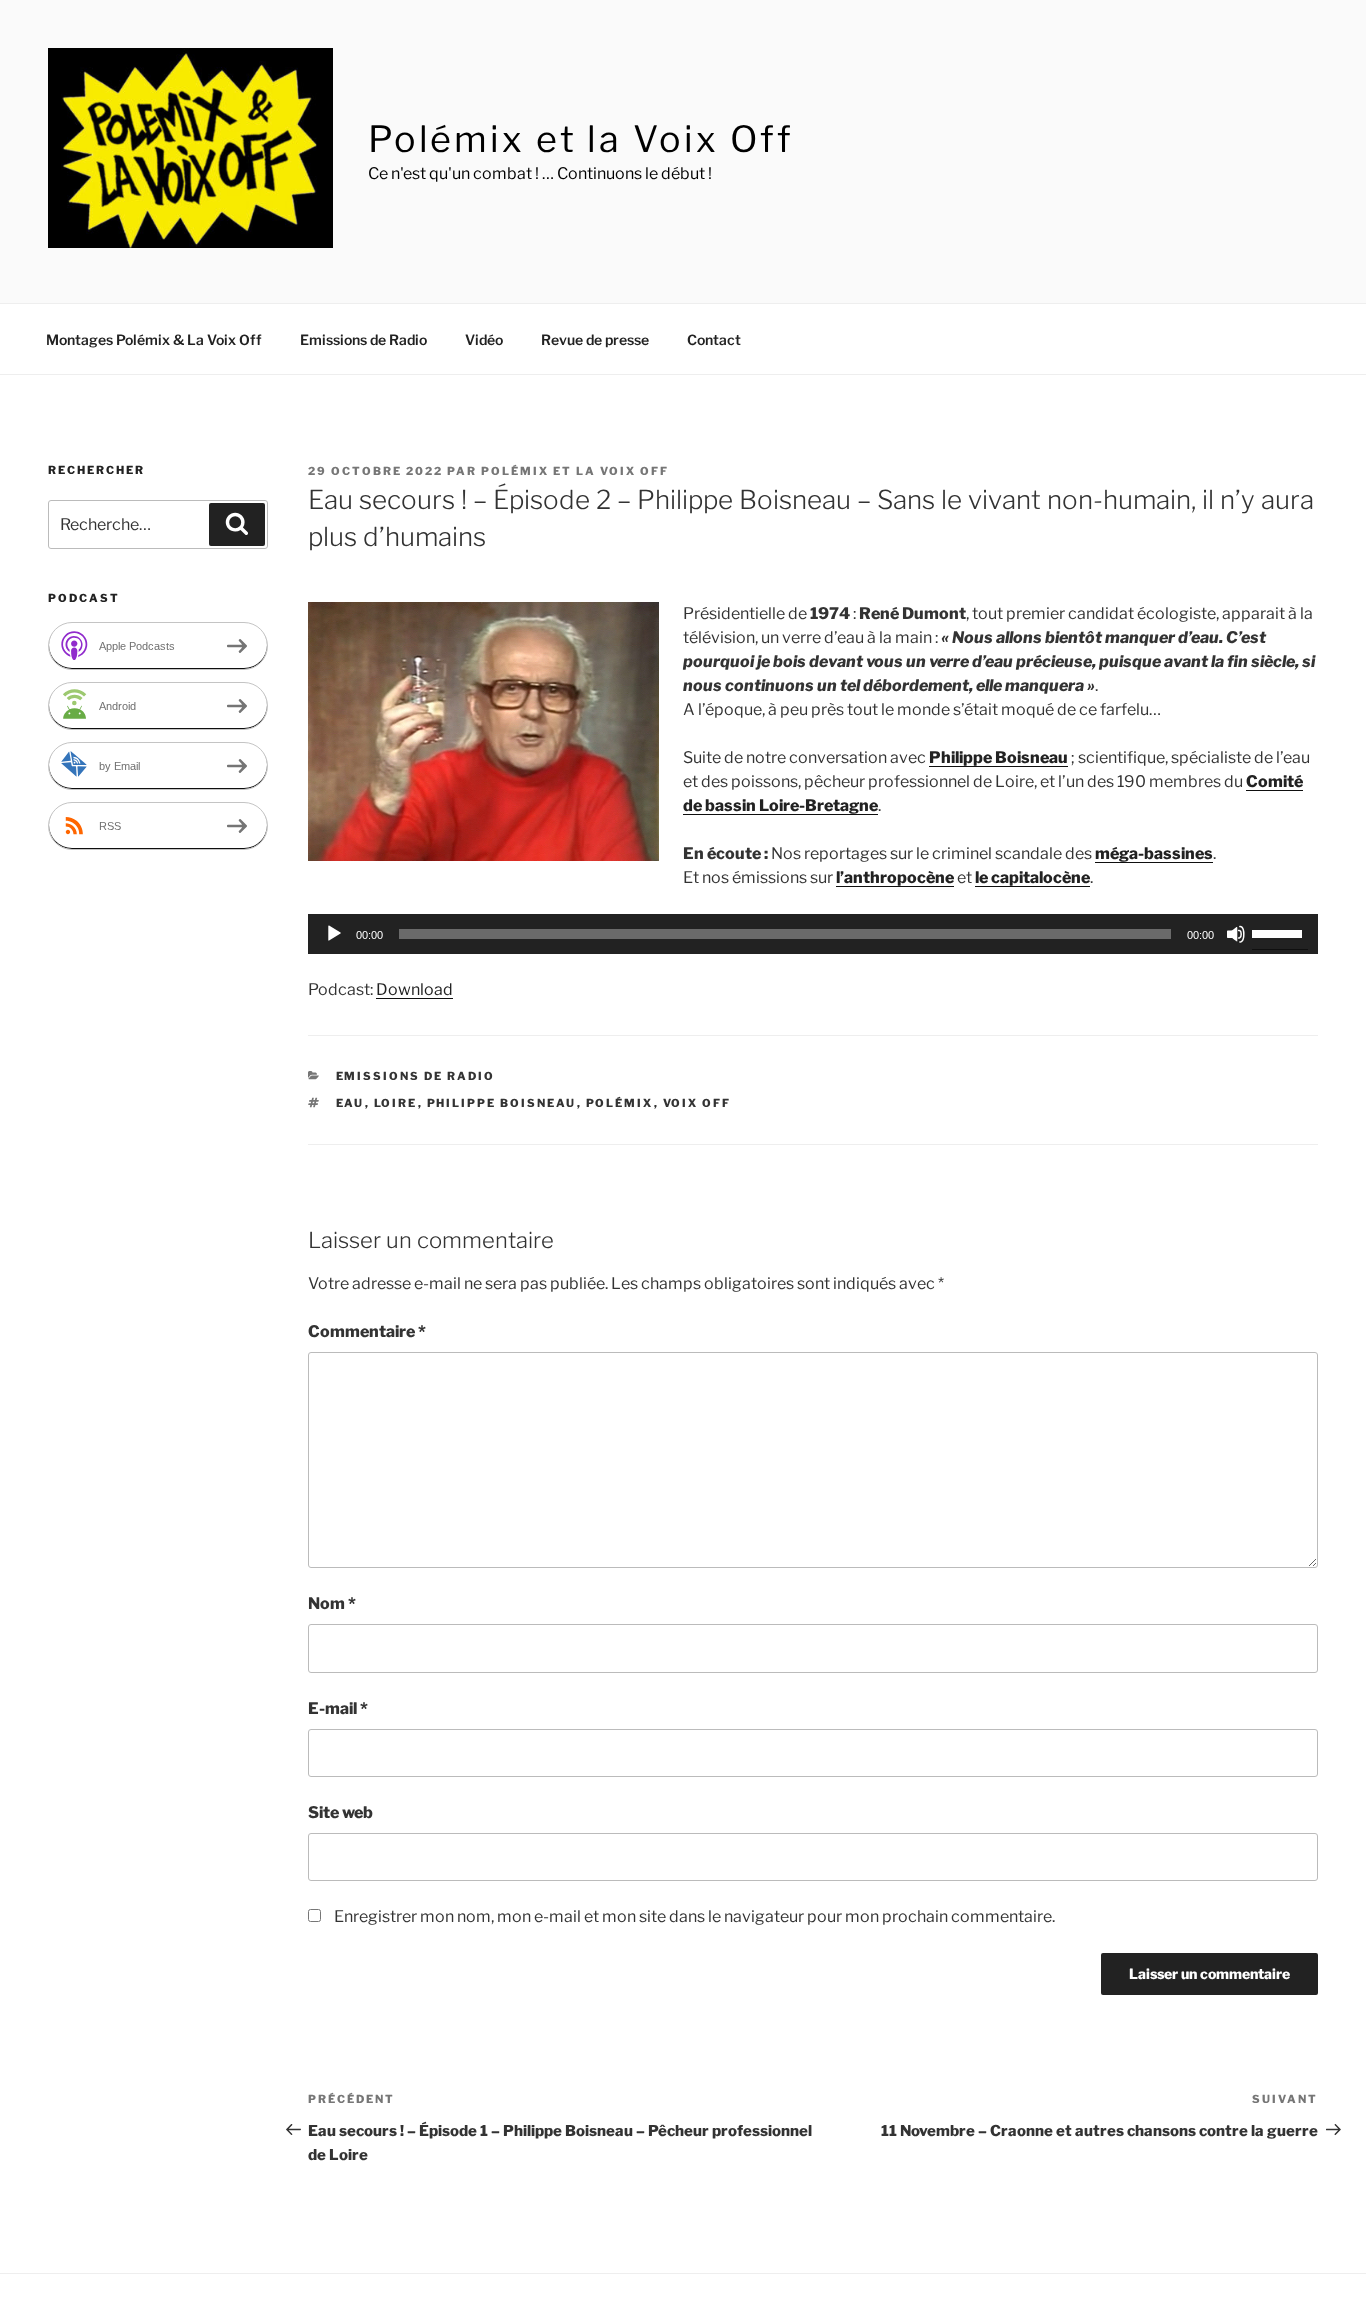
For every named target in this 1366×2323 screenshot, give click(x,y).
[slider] (1280, 932)
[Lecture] (334, 934)
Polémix (620, 1103)
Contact (714, 339)
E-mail (338, 1708)
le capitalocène (1032, 877)
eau (350, 1103)
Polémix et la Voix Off (581, 139)
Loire (396, 1103)
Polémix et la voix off (575, 471)
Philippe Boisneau (998, 757)
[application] (813, 934)
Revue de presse (595, 339)
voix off (697, 1103)
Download (414, 989)
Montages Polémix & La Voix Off (154, 339)
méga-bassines (1154, 853)
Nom (332, 1603)
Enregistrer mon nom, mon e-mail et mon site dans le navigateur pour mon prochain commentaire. (694, 1916)
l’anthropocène (895, 877)
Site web (340, 1812)
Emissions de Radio (363, 339)
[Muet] (1236, 934)
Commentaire (367, 1331)
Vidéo (484, 339)
